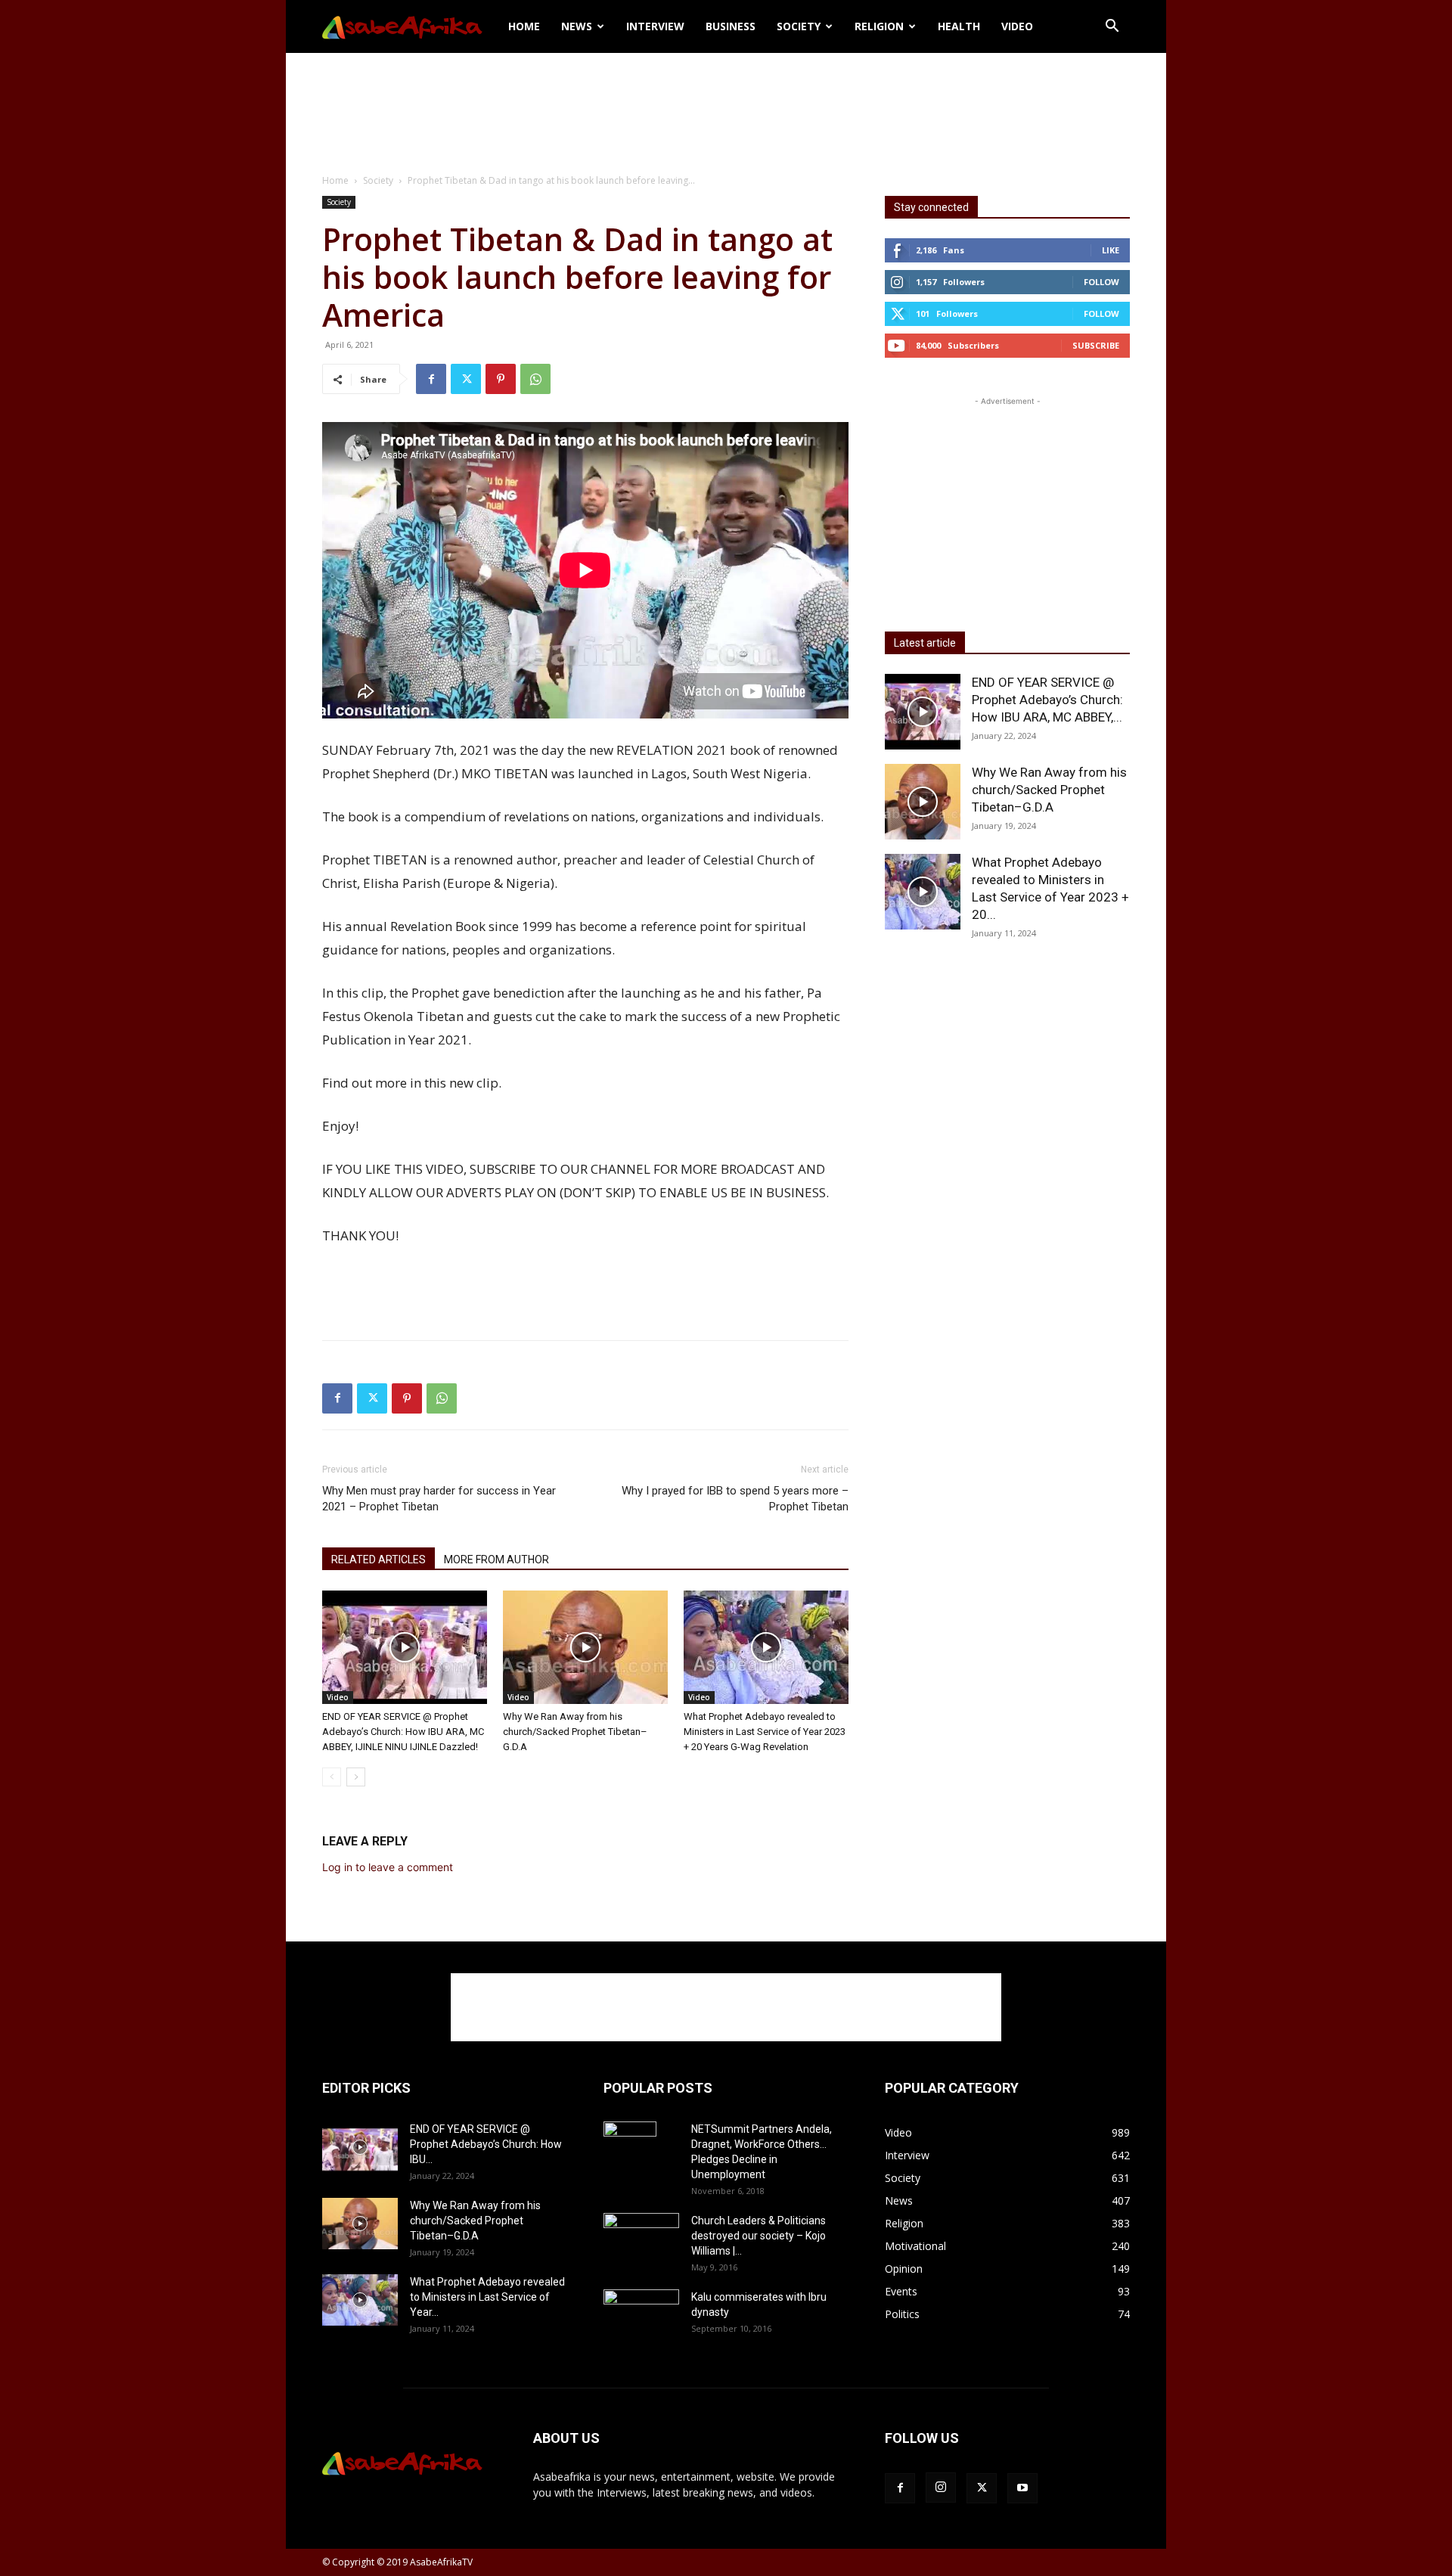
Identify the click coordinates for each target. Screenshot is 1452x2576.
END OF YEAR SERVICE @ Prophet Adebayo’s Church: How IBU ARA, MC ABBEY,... (1047, 700)
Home (524, 26)
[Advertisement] (726, 105)
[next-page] (356, 1777)
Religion (879, 26)
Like (1111, 250)
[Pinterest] (501, 379)
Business (731, 26)
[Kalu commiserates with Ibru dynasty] (641, 2315)
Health (959, 26)
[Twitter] (466, 379)
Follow (1101, 282)
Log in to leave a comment (388, 1867)
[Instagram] (941, 2488)
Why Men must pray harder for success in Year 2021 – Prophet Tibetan (439, 1499)
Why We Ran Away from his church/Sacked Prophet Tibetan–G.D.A (575, 1732)
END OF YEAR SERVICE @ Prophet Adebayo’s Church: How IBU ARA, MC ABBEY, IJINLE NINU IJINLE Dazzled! (403, 1732)
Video (1017, 26)
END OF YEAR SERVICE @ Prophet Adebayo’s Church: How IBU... (486, 2144)
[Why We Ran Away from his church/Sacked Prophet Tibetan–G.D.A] (585, 1647)
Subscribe (1096, 345)
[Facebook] (431, 379)
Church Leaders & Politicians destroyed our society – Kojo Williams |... (759, 2236)
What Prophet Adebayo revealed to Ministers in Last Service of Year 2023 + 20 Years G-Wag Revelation (765, 1732)
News (577, 26)
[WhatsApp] (535, 379)
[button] (1112, 28)
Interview (655, 26)
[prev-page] (332, 1777)
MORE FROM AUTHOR (496, 1560)
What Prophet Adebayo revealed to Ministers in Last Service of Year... (487, 2297)
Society (799, 26)
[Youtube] (1022, 2488)
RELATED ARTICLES (379, 1560)
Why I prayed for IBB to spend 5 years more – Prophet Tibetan (735, 1499)
